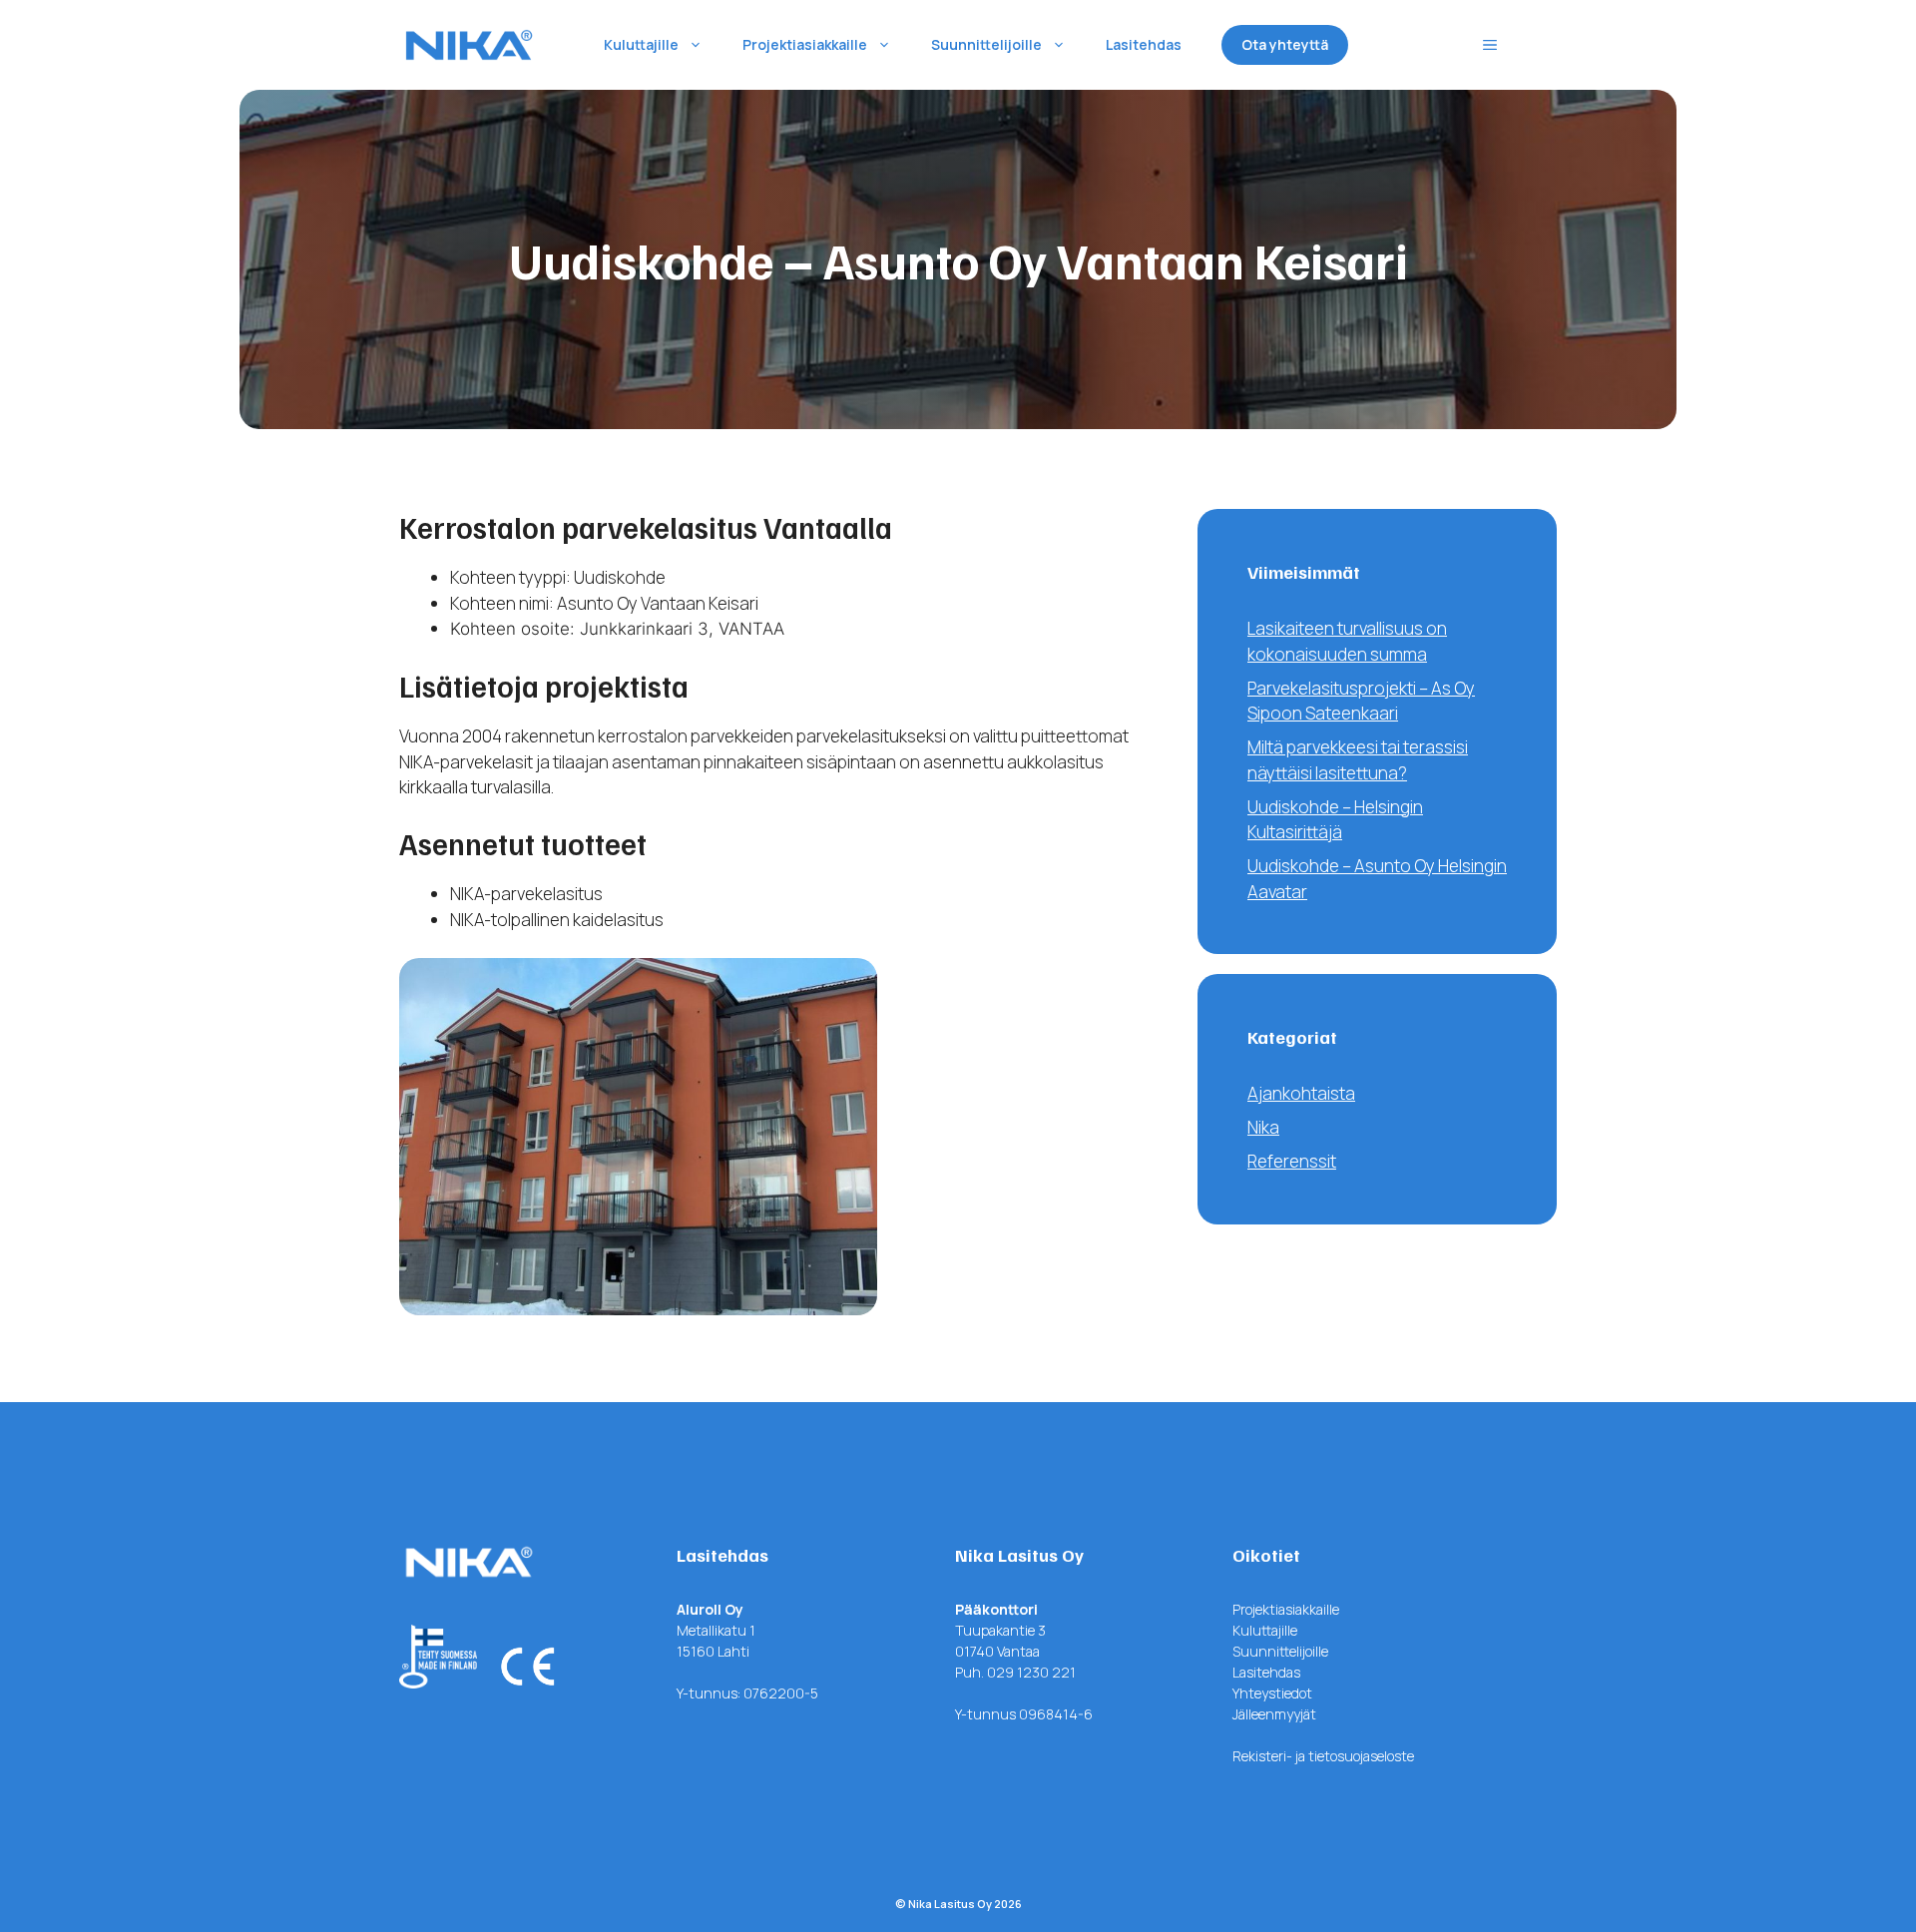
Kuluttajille (641, 44)
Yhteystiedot (1272, 1693)
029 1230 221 (1031, 1672)
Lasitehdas (1144, 44)
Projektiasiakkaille (805, 44)
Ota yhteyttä (1285, 44)
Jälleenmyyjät (1274, 1714)
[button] (1490, 45)
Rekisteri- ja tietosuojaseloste (1323, 1756)
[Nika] (469, 45)
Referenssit (1292, 1161)
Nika (1263, 1127)
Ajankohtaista (1301, 1093)
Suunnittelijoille (986, 44)
